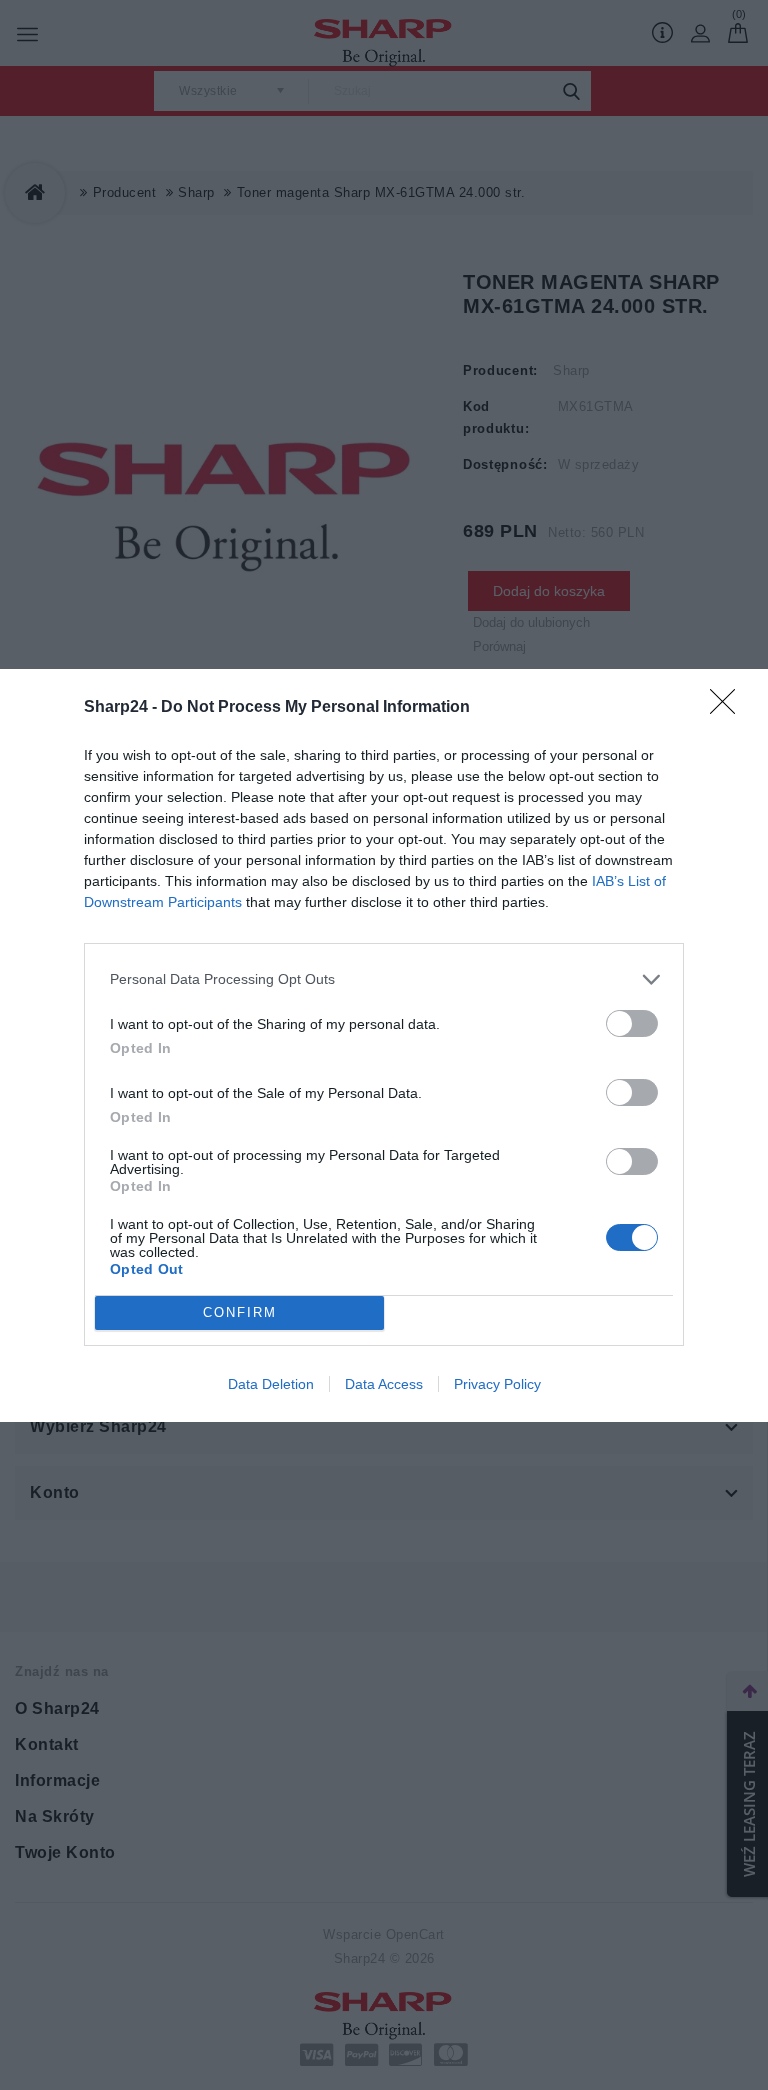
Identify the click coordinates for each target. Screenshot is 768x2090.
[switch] (632, 1023)
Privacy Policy (497, 1384)
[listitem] (384, 979)
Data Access (384, 1384)
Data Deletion (271, 1384)
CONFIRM (240, 1312)
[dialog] (384, 1045)
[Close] (729, 708)
